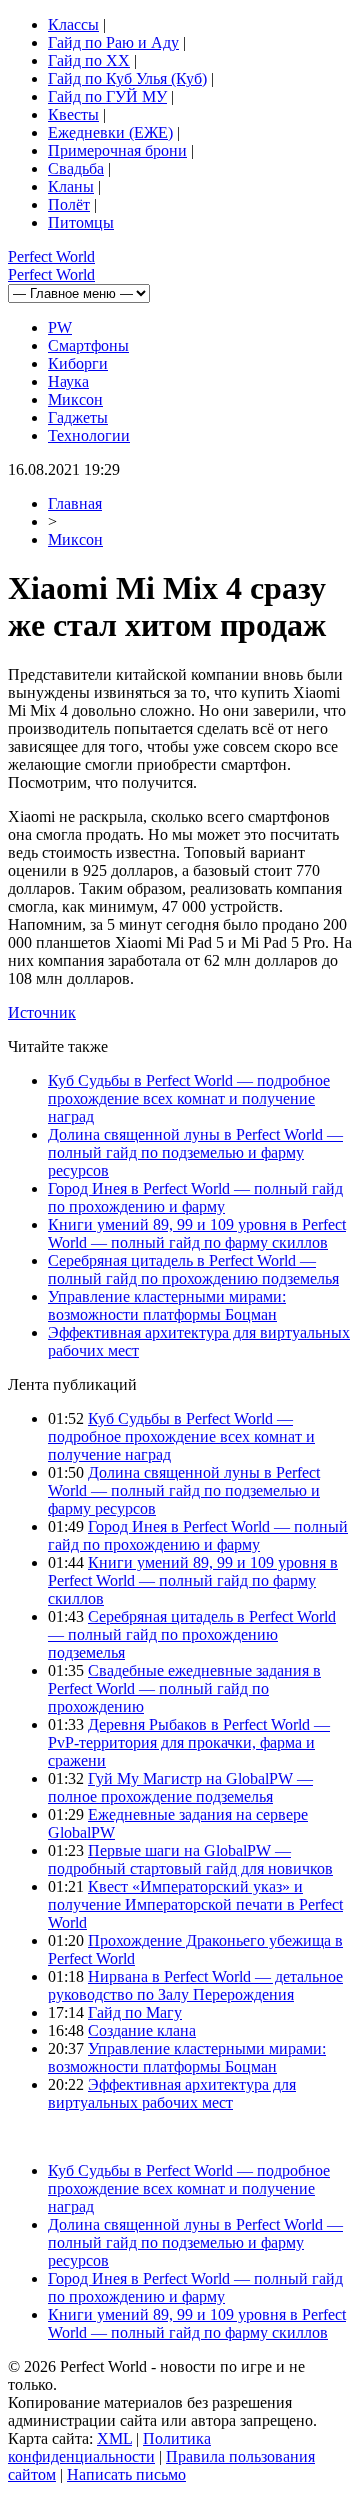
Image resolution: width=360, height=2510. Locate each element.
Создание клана (142, 2030)
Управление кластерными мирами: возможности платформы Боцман (167, 1305)
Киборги (78, 363)
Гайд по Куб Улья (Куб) (127, 78)
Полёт (69, 204)
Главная (75, 503)
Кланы (71, 186)
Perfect (51, 256)
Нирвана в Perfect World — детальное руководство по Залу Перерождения (195, 1985)
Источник (42, 1012)
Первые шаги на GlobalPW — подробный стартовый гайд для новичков (190, 1859)
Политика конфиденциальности (109, 2447)
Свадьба (76, 168)
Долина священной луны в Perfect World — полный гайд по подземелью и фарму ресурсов (195, 1152)
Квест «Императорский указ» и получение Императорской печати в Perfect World (195, 1904)
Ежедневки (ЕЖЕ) (110, 132)
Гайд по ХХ (89, 60)
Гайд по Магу (135, 2012)
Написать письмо (126, 2474)
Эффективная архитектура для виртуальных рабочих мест (172, 2093)
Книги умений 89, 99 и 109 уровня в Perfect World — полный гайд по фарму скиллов (197, 1233)
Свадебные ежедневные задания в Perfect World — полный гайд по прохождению (184, 1688)
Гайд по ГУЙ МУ (107, 96)
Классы (73, 24)
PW (60, 327)
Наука (68, 381)
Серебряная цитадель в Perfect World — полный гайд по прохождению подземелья (193, 1269)
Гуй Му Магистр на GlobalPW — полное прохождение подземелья (180, 1787)
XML (114, 2438)
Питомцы (81, 222)
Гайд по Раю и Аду (113, 42)
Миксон (75, 399)
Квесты (73, 114)
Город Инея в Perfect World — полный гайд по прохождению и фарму (195, 1197)
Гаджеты (78, 417)
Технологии (89, 435)
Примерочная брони (117, 150)
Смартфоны (88, 345)
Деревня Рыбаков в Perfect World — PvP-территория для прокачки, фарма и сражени (189, 1742)
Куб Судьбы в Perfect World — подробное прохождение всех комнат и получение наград (189, 1098)
